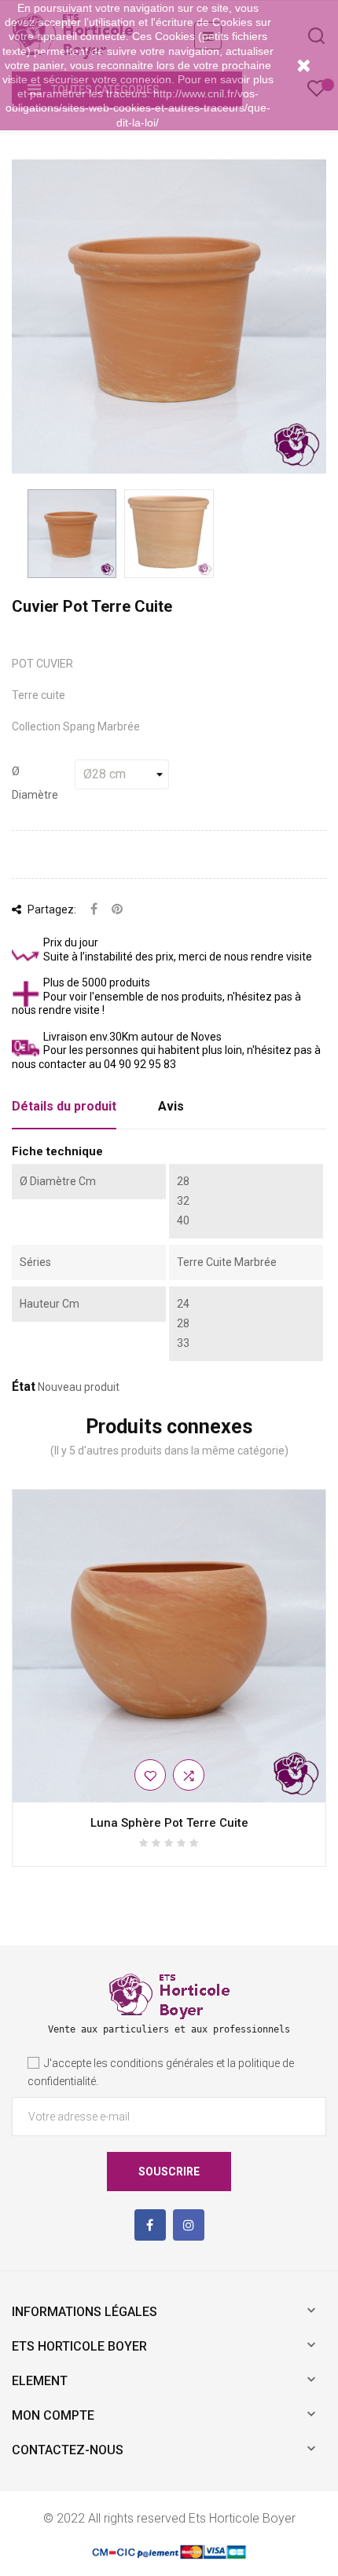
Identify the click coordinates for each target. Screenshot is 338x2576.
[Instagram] (189, 2225)
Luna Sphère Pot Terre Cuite (169, 1823)
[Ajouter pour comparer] (189, 1775)
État (24, 1387)
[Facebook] (150, 2225)
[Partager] (94, 910)
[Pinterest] (117, 910)
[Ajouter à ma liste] (150, 1775)
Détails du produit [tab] (64, 1106)
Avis (171, 1106)
